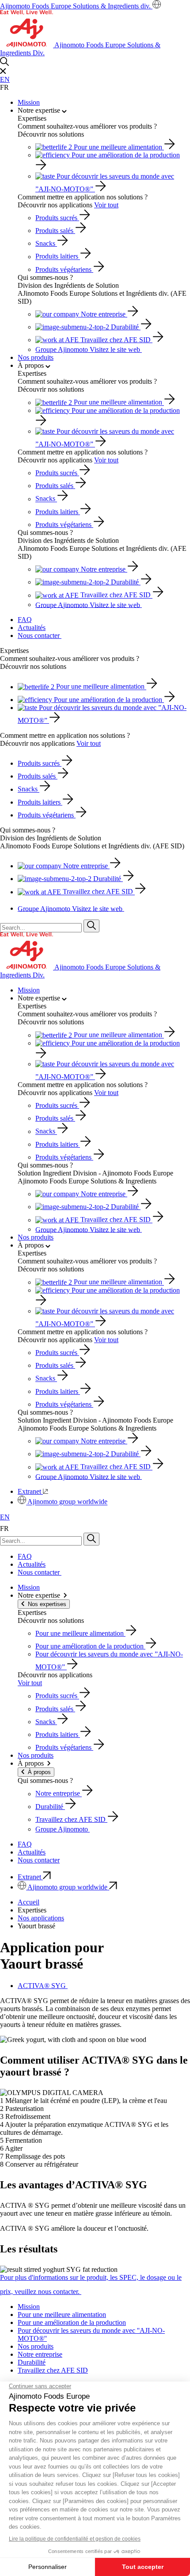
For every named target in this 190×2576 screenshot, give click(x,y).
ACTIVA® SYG (43, 1986)
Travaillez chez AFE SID (53, 2370)
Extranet (30, 1491)
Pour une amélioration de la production (72, 2322)
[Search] (91, 926)
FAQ (25, 620)
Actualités (32, 628)
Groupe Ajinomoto (88, 349)
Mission (29, 102)
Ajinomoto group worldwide (67, 1502)
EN (5, 79)
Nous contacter (40, 635)
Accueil (28, 1902)
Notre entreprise (40, 2354)
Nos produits (36, 357)
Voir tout (106, 205)
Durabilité (32, 2362)
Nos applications (41, 1918)
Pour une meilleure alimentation (62, 2315)
